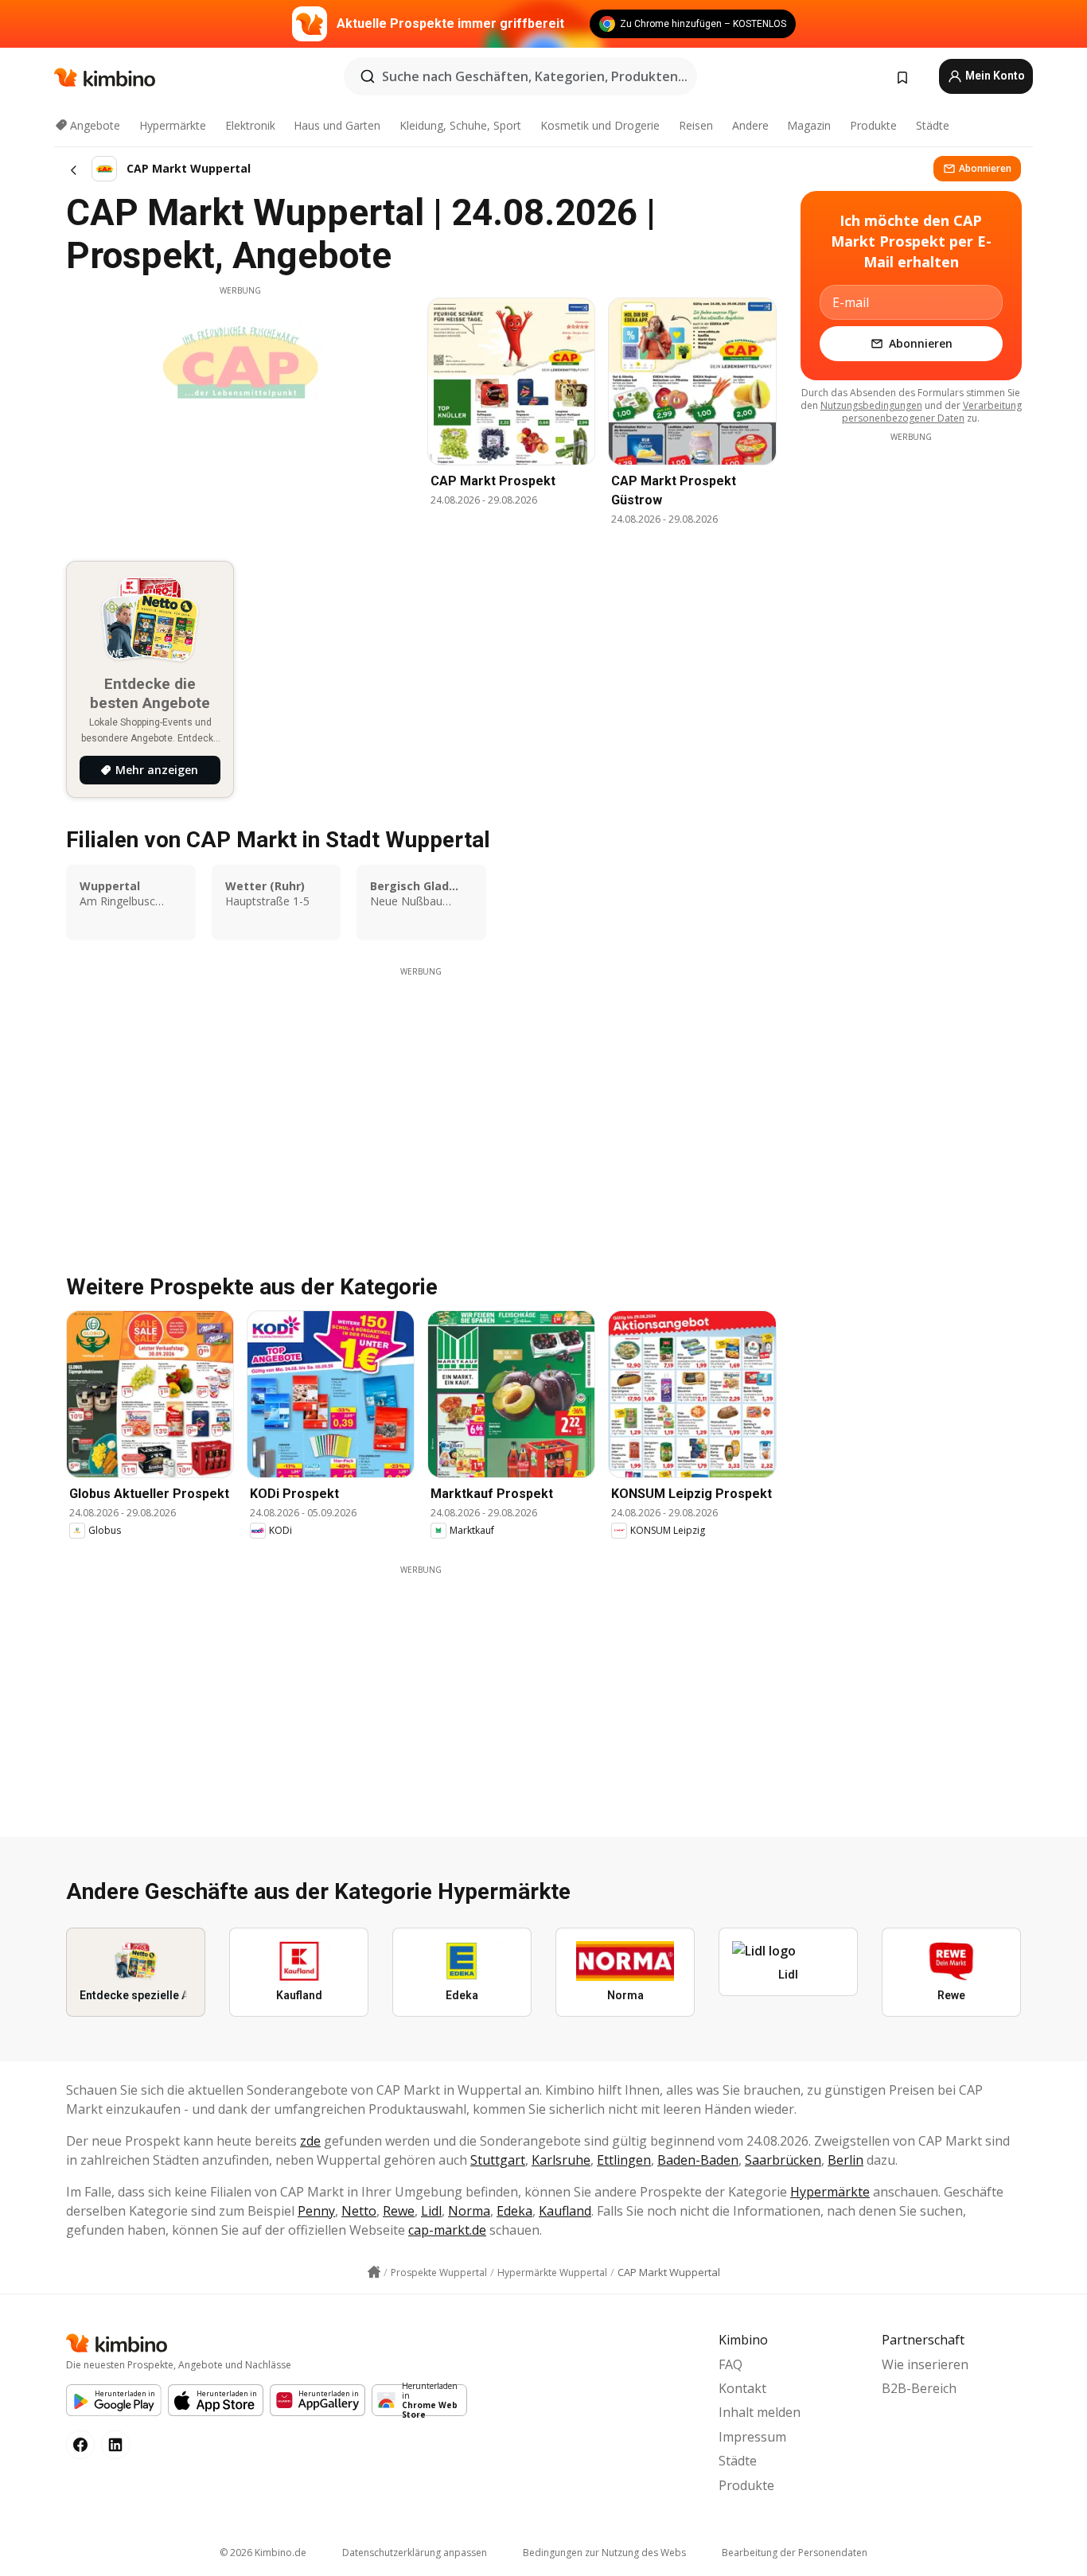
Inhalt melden (760, 2412)
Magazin (809, 125)
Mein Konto (994, 76)
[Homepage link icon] (374, 2272)
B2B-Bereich (919, 2388)
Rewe (399, 2211)
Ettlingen (624, 2160)
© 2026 (263, 2553)
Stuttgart (498, 2160)
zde (310, 2141)
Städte (933, 125)
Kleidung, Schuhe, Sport (460, 125)
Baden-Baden (698, 2160)
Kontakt (742, 2388)
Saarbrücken (783, 2160)
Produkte (873, 125)
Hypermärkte (173, 125)
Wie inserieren (925, 2364)
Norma (469, 2211)
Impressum (752, 2437)
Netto (359, 2211)
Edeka (514, 2211)
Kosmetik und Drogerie (600, 125)
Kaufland (565, 2211)
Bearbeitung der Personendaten (795, 2553)
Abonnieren (985, 168)
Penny (316, 2211)
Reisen (696, 125)
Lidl (431, 2211)
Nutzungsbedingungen (871, 405)
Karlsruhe (561, 2160)
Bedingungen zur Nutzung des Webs (604, 2553)
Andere (750, 125)
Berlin (845, 2160)
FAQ (731, 2364)
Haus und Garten (337, 125)
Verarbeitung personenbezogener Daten (932, 412)
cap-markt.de (447, 2230)
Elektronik (250, 125)
